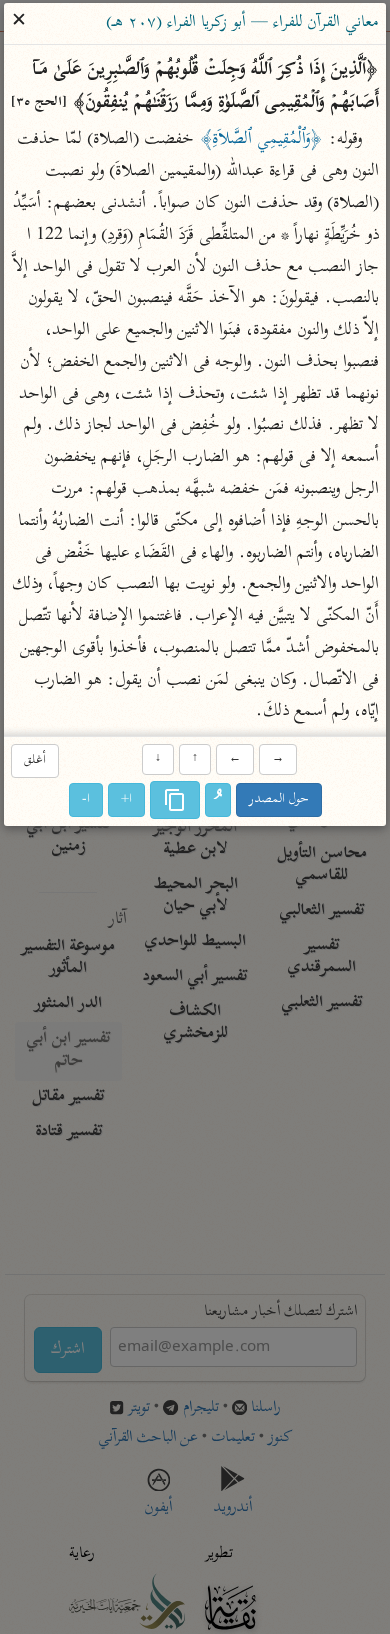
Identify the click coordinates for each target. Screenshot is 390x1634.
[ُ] (218, 801)
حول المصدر (279, 800)
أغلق (35, 760)
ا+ (126, 800)
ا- (86, 800)
